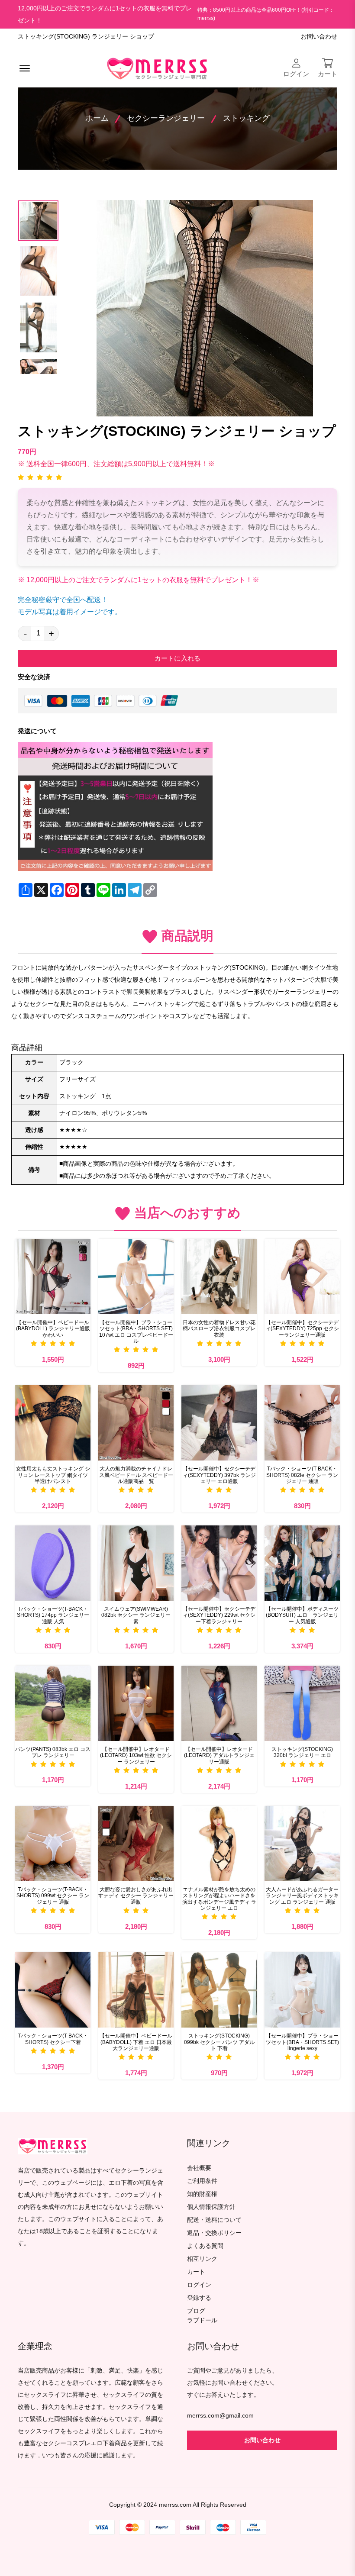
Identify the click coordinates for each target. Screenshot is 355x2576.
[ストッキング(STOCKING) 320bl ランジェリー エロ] (302, 1703)
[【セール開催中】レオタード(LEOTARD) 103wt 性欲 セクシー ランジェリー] (136, 1703)
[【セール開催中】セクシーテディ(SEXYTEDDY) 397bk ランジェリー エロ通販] (219, 1423)
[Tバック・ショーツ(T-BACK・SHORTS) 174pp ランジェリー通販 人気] (53, 1563)
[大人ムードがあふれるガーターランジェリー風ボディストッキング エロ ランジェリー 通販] (302, 1844)
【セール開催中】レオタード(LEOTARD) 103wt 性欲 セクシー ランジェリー (136, 1755)
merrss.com (175, 2505)
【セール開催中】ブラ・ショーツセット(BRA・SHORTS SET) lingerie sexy (302, 2042)
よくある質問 (205, 2246)
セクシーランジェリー (166, 118)
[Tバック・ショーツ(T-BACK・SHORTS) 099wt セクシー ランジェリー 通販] (53, 1844)
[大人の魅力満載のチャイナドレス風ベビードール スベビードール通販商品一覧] (136, 1423)
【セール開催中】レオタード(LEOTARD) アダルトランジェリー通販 (219, 1755)
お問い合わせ (319, 37)
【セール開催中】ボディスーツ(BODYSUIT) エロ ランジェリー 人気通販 (302, 1615)
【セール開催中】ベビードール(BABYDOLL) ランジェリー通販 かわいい (53, 1329)
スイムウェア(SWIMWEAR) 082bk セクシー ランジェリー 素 (136, 1615)
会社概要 (199, 2168)
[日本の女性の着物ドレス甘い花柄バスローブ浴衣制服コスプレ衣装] (219, 1277)
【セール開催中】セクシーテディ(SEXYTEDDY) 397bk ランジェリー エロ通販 (219, 1475)
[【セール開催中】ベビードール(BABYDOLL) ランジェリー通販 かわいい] (53, 1277)
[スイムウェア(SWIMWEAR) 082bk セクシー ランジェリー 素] (136, 1563)
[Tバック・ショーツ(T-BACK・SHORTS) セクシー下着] (53, 1990)
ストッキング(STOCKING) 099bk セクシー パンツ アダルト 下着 (219, 2042)
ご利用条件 (202, 2181)
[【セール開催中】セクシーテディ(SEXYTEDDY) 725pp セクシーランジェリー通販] (302, 1277)
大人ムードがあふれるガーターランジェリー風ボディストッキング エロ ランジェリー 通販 (302, 1896)
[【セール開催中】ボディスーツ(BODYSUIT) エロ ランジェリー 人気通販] (302, 1563)
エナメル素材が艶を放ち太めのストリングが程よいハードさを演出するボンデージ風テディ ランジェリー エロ (219, 1899)
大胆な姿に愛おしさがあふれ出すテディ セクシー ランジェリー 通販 (136, 1896)
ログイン (199, 2285)
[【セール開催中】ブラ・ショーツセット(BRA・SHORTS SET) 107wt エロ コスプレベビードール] (136, 1277)
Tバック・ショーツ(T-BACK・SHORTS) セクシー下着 (53, 2039)
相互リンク (202, 2259)
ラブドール (202, 2321)
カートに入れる (177, 658)
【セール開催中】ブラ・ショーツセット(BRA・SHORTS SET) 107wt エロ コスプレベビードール (136, 1332)
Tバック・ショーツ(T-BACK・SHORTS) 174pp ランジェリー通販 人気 (53, 1615)
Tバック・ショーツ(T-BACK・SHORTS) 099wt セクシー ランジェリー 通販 (53, 1896)
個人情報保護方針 (211, 2207)
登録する (199, 2298)
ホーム (97, 118)
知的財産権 (202, 2194)
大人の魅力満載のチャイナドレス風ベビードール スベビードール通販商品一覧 (136, 1475)
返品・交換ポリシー (214, 2233)
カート (196, 2272)
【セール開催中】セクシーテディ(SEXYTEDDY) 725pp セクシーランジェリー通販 (302, 1329)
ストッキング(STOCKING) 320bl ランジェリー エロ (302, 1752)
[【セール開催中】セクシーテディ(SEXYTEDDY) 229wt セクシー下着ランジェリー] (219, 1563)
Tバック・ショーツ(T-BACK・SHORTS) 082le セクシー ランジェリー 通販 (302, 1475)
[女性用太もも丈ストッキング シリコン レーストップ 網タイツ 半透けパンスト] (53, 1423)
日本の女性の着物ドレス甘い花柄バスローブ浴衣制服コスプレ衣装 (219, 1329)
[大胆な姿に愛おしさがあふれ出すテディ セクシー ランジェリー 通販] (136, 1844)
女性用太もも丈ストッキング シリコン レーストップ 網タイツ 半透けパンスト (53, 1475)
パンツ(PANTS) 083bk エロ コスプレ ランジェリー (53, 1752)
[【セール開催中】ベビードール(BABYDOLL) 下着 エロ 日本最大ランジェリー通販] (136, 1990)
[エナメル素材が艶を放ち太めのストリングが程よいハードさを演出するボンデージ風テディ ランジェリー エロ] (219, 1844)
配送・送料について (214, 2220)
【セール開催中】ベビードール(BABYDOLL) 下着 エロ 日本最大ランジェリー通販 (136, 2042)
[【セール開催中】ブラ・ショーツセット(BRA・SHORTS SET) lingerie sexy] (302, 1990)
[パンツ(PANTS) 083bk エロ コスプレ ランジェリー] (53, 1703)
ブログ (196, 2311)
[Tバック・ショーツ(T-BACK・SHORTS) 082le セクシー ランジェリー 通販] (302, 1423)
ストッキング (246, 118)
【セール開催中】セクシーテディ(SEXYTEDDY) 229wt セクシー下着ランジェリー (219, 1615)
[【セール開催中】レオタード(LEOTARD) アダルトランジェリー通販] (219, 1703)
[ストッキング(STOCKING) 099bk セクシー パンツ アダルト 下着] (219, 1990)
